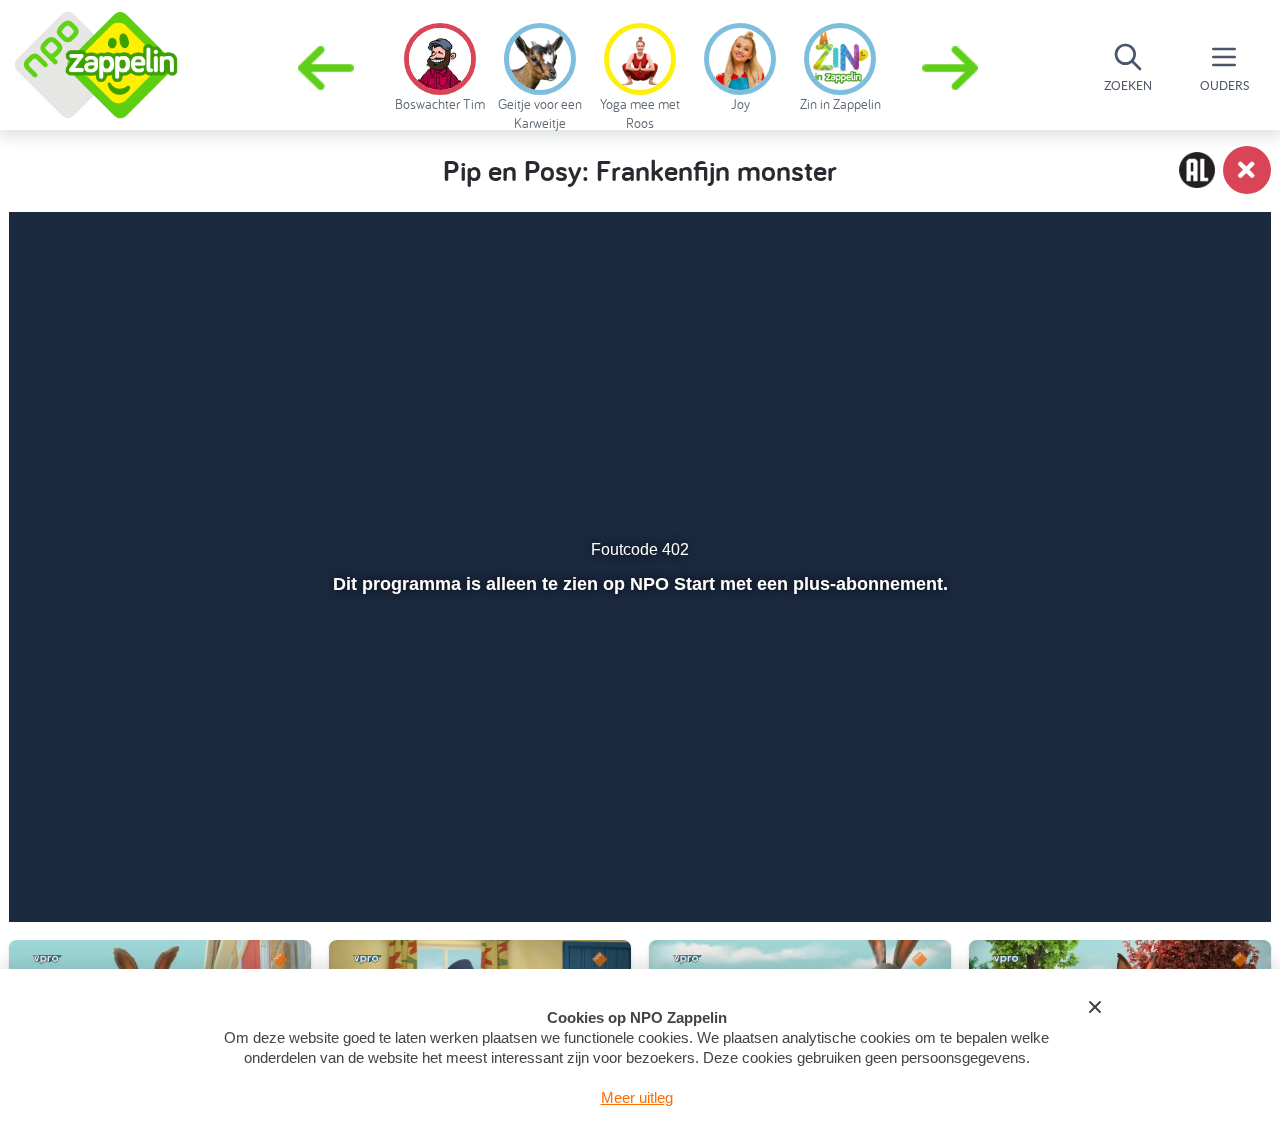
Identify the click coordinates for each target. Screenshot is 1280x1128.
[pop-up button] (1141, 854)
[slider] (637, 811)
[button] (952, 68)
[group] (440, 64)
